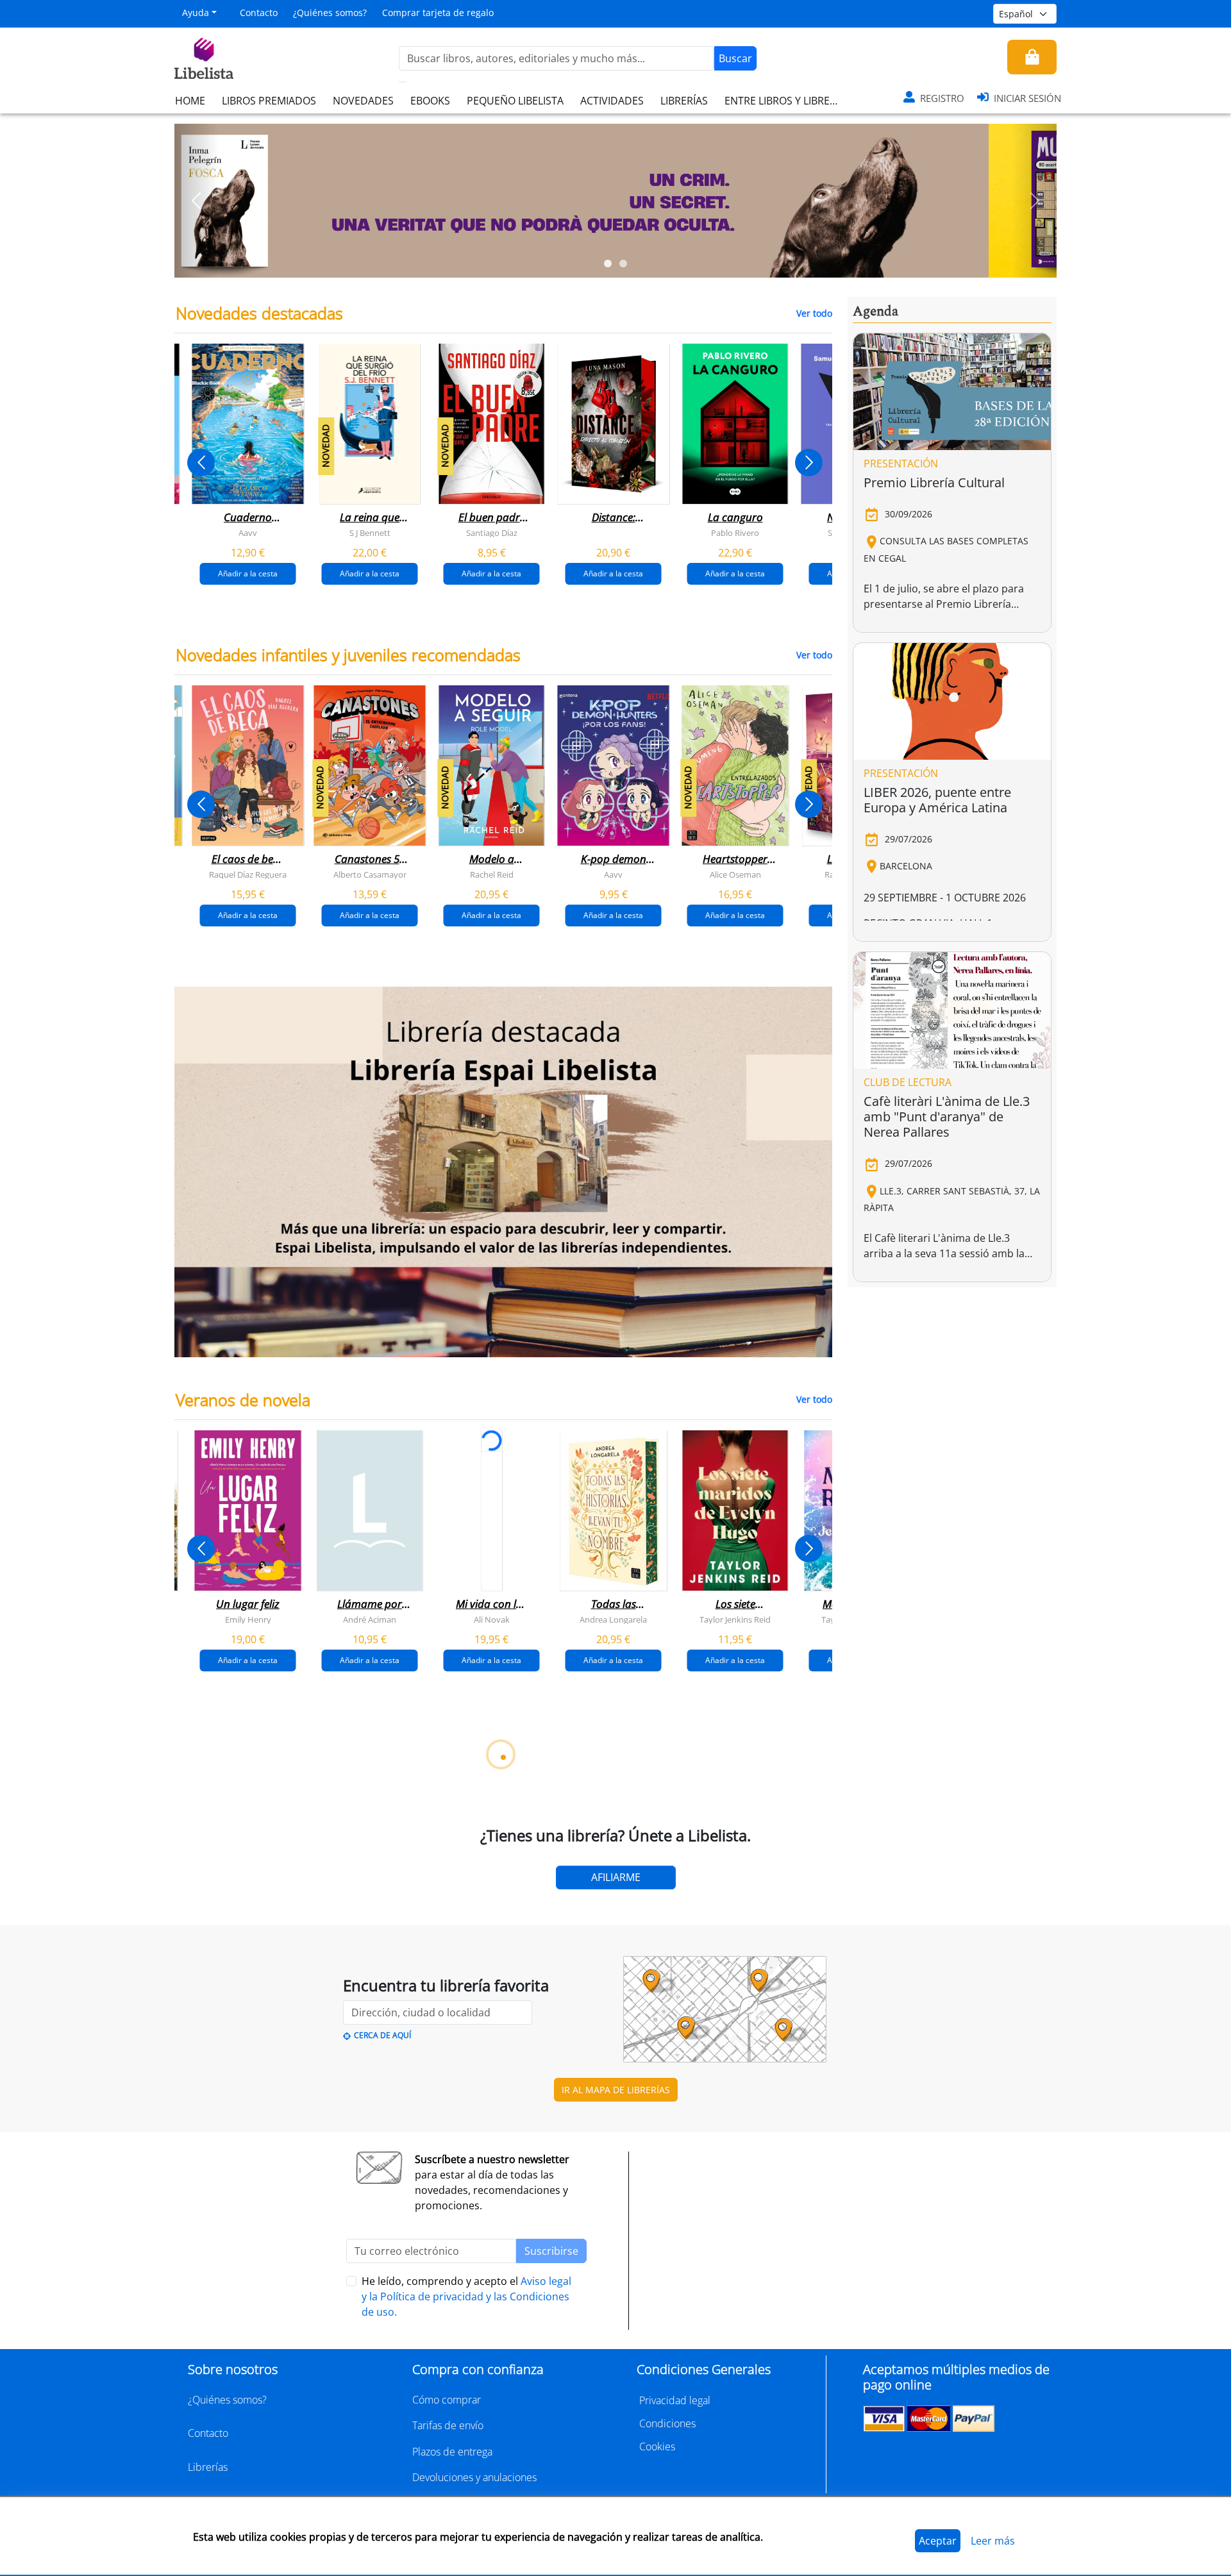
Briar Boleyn (468, 1961)
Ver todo (814, 313)
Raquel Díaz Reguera (248, 874)
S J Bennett (370, 533)
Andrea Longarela (613, 1619)
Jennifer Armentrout (711, 1961)
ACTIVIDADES (612, 101)
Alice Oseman (735, 874)
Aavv (248, 533)
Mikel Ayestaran (224, 2302)
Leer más (993, 2541)
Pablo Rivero (735, 533)
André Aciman (370, 1619)
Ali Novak (492, 1619)
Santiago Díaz (492, 533)
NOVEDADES (363, 101)
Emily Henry (248, 1619)
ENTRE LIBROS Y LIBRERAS (786, 101)
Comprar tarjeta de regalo (438, 13)
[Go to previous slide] (201, 463)
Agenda (875, 312)
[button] (197, 201)
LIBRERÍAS (684, 101)
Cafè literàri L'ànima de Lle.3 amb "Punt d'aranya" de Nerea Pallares (947, 1117)
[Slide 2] (623, 263)
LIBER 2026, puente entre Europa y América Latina (937, 800)
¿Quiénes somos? (330, 13)
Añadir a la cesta (248, 573)
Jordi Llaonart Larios (468, 2302)
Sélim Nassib (811, 2302)
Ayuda (196, 13)
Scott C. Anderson (346, 2302)
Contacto (259, 13)
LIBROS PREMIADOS (269, 101)
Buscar (735, 58)
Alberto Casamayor (370, 874)
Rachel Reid (492, 874)
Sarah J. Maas (590, 1961)
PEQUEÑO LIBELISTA (515, 101)
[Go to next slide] (809, 463)
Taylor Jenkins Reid (735, 1619)
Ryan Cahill (346, 1961)
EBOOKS (430, 101)
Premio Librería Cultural (934, 482)
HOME (190, 101)
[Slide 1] (608, 263)
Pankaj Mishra (712, 2302)
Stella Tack (224, 1961)
